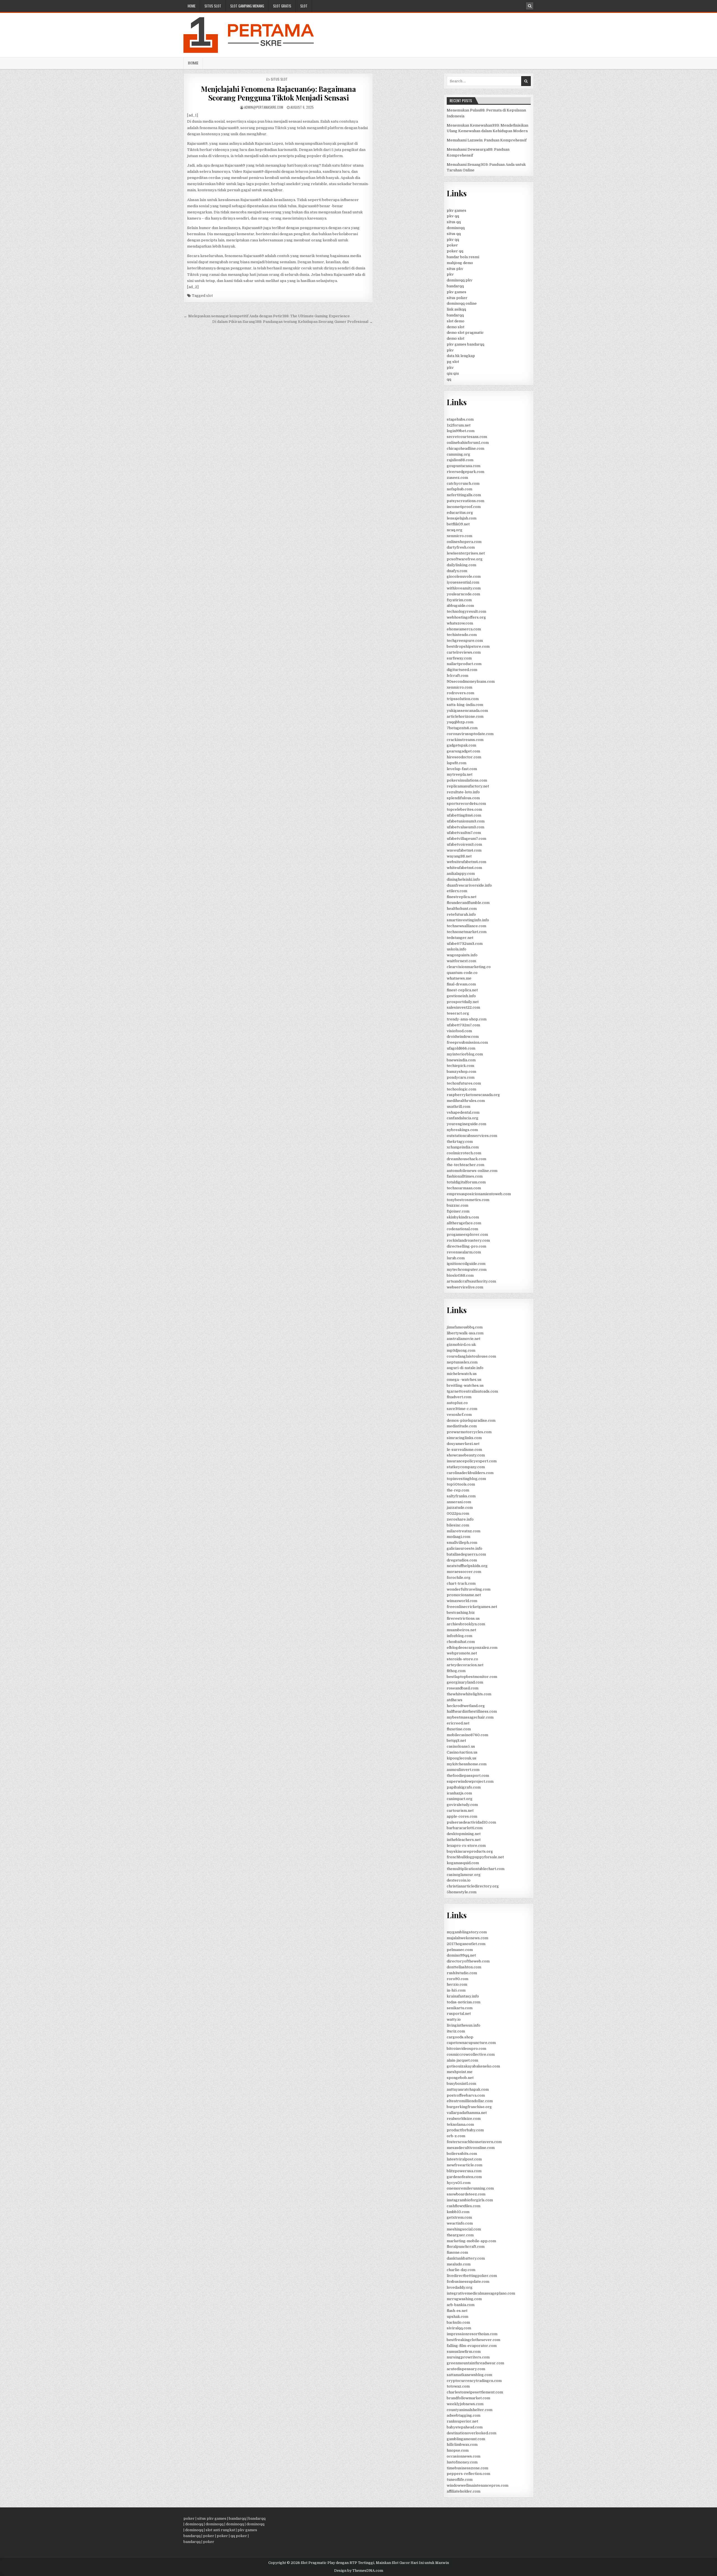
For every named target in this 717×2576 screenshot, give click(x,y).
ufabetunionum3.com (466, 821)
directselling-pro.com (466, 1246)
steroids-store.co (462, 1659)
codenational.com (462, 1229)
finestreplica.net (462, 897)
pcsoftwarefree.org (465, 559)
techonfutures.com (464, 1083)
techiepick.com (460, 1066)
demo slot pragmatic (465, 333)
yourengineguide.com (466, 1124)
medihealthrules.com (466, 1101)
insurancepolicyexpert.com (472, 1461)
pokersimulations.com (467, 780)
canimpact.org (460, 1799)
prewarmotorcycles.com (469, 1432)
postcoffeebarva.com (466, 2095)
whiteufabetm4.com (464, 868)
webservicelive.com (465, 1287)
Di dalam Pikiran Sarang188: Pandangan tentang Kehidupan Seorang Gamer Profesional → (293, 322)
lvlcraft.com (458, 676)
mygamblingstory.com (467, 1932)
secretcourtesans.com (467, 437)
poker (452, 245)
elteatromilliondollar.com (470, 2101)
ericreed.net (458, 1723)
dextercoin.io (459, 1880)
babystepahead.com (465, 2427)
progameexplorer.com (467, 1235)
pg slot (453, 362)
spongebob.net (460, 2078)
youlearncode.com (463, 594)
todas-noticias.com (464, 2002)
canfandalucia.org (463, 1118)
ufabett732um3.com (465, 944)
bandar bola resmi (463, 257)
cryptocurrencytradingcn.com (474, 2381)
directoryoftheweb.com (468, 1961)
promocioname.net (464, 1595)
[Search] (530, 6)
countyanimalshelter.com (470, 2410)
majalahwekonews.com (467, 1938)
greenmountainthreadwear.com (475, 2363)
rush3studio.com (462, 1973)
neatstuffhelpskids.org (467, 1566)
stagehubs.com (460, 419)
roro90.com (458, 1979)
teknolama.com (460, 2124)
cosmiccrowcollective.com (471, 2054)
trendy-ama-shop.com (467, 1019)
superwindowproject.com (470, 1781)
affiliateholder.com (464, 2491)
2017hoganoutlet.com (466, 1944)
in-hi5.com (456, 1990)
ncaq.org (455, 530)
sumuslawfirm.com (464, 2352)
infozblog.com (459, 1636)
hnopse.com (458, 2450)
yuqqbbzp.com (460, 722)
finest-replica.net (462, 990)
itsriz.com (456, 2031)
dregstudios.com (462, 1560)
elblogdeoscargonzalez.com (472, 1648)
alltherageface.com (464, 1223)
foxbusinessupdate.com (468, 2282)
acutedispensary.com (466, 2369)
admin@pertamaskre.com (264, 107)
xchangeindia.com (463, 1147)
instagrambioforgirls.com (470, 2200)
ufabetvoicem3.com (464, 844)
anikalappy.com (461, 874)
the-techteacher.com (465, 1165)
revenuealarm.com (464, 1252)
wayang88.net (459, 856)
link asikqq (456, 309)
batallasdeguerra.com (466, 1554)
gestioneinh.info (461, 996)
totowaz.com (458, 2386)
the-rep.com (458, 1490)
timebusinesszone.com (467, 2468)
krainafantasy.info (463, 1996)
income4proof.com (464, 507)
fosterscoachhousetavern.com (474, 2142)
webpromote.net (462, 1653)
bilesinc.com (458, 1525)
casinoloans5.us (461, 1746)
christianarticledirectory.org (473, 1886)
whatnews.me (459, 978)
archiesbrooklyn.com (466, 1624)
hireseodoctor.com (464, 757)
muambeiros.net (461, 1630)
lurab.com (456, 1258)
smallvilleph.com (462, 1543)
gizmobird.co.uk (461, 1345)
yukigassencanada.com (467, 711)
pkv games (457, 210)
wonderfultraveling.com (469, 1589)
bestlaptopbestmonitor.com (472, 1677)
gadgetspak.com (461, 745)
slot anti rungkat (220, 2530)
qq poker (239, 2536)
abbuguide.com (460, 606)
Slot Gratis (282, 6)
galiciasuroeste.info (465, 1548)
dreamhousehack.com (466, 1159)
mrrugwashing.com (464, 2299)
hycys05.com (459, 2183)
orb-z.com (456, 2136)
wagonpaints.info (462, 955)
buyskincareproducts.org (470, 1851)
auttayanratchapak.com (468, 2089)
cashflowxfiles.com (464, 2206)
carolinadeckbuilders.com (470, 1473)
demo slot (456, 327)
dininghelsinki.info (463, 879)
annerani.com (459, 1502)
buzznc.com (458, 1205)
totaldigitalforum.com (466, 1182)
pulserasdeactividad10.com (471, 1822)
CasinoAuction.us (462, 1752)
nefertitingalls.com (464, 495)
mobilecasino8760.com (467, 1735)
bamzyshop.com (461, 1072)
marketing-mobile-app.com (471, 2241)
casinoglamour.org (464, 1875)
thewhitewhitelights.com (469, 1694)
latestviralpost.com (464, 2159)
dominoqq (456, 228)
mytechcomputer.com (467, 1270)
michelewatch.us (462, 1374)
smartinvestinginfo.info (468, 920)
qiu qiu (453, 373)
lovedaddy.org (460, 2287)
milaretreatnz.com (464, 1531)
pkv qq (453, 216)
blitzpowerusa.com (464, 2171)
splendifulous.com (463, 798)
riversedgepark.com (465, 472)
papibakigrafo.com (464, 1787)
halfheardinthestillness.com (472, 1711)
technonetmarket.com (467, 932)
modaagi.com (458, 1537)
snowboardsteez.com (466, 2194)
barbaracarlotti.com (465, 1828)
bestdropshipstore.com (468, 646)
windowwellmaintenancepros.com (478, 2485)
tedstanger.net (460, 938)
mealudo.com (459, 2264)
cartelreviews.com (464, 652)
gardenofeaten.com (464, 2177)
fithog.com (456, 1671)
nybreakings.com (462, 1130)
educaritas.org (460, 513)
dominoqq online (462, 303)
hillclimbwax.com (462, 2445)
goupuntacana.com (464, 466)
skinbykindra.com (463, 1217)
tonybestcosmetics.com (468, 1200)
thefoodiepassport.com (468, 1776)
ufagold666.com (461, 1048)
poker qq (455, 251)
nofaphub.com (459, 489)
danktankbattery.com (466, 2258)
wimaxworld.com (462, 1601)
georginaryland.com (465, 1682)
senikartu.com (460, 2008)
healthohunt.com (462, 909)
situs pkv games (212, 2518)
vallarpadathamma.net (467, 2113)
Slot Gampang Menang (247, 6)
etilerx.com (457, 891)
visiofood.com (459, 1031)
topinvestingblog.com (466, 1479)
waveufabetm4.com (464, 850)
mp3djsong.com (461, 1350)
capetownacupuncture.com (471, 2043)
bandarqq (455, 286)
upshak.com (458, 2317)
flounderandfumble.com (468, 903)
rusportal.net (459, 2014)
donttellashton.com (464, 1967)
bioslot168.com (460, 1275)
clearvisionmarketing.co (469, 967)
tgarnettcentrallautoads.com (472, 1391)
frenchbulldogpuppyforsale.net (475, 1857)
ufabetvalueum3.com (465, 827)
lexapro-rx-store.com (466, 1846)
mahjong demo (460, 263)
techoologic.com (461, 1089)
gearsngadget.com (463, 751)
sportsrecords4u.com (466, 804)
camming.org (458, 454)
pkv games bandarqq (465, 344)
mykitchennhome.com (467, 1764)
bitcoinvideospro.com (466, 2049)
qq (449, 379)
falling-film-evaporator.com (472, 2346)
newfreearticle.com (465, 2165)
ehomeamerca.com (464, 629)
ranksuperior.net (462, 2421)
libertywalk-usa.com (465, 1333)
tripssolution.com (463, 699)
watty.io (454, 2019)
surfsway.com (459, 658)
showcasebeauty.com (466, 1455)
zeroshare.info (460, 1519)
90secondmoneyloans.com (471, 681)
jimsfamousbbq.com (465, 1327)
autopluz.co (457, 1403)
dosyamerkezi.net (463, 1444)
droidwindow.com (463, 1037)
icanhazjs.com (459, 1793)
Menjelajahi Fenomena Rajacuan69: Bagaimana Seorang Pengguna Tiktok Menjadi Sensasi (278, 93)
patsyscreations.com (465, 501)
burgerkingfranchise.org (469, 2107)
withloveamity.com (464, 588)
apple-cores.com (462, 1816)
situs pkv (455, 269)
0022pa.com (458, 1513)
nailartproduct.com (464, 664)
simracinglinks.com (464, 1438)
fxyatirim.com (459, 600)
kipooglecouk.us (462, 1758)
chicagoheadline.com (465, 448)
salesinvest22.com (463, 1007)
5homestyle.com (462, 1892)
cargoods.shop (460, 2037)
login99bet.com (461, 431)
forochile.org (459, 1578)
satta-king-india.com (465, 705)
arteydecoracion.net (465, 1665)
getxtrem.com (459, 2217)
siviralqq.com (459, 2328)
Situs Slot (213, 6)
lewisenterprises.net (466, 553)
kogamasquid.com (463, 1863)
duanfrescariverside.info (469, 885)
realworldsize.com (464, 2119)
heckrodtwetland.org (466, 1706)
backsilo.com (458, 2322)
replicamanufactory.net (468, 786)
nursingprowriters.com (468, 2357)
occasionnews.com (464, 2456)
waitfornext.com (461, 961)
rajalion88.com (460, 460)
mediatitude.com (462, 1426)
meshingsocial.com (464, 2229)
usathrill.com (458, 1107)
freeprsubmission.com (467, 1042)
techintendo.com (462, 635)
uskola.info (457, 949)
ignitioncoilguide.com (466, 1264)
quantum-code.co (462, 973)
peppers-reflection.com (468, 2474)
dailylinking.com (461, 565)
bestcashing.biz (461, 1613)
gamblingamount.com (466, 2439)
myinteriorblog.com (465, 1054)
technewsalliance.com (466, 926)
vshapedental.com (463, 1112)
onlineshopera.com (464, 542)
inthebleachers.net (464, 1840)
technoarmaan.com (464, 1188)
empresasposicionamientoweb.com (479, 1194)
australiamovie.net (464, 1339)
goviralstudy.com (462, 1805)
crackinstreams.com (465, 740)
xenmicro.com (459, 536)
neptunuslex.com (462, 1362)
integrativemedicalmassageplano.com (481, 2293)
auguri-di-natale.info (465, 1368)
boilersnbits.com (462, 2154)
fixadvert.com (459, 1397)
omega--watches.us (464, 1380)
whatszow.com (460, 623)
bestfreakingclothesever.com (473, 2340)
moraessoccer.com (464, 1572)
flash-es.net (457, 2311)
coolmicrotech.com (464, 1153)
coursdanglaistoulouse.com (471, 1356)
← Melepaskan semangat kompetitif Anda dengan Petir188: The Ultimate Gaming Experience (267, 316)
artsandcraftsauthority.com (471, 1281)
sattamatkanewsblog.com (469, 2375)
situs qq (454, 222)
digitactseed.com (462, 670)
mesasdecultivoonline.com (471, 2148)
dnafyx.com (457, 571)
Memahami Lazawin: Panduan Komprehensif (487, 140)
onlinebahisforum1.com (468, 443)
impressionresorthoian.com (472, 2334)
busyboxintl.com (461, 2084)
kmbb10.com (458, 2212)
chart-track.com (461, 1583)
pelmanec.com (460, 1950)
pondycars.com (461, 1077)
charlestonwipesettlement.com (475, 2392)
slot (304, 6)
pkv (450, 274)
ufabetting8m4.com (464, 815)
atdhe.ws (455, 1700)
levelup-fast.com (462, 769)
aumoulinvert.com (463, 1770)
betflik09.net (458, 524)
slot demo (456, 321)
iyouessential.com (463, 582)
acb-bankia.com (461, 2305)
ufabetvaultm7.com (464, 833)
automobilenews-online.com (472, 1171)
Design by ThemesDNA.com (359, 2571)
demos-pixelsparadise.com (471, 1420)
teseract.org (458, 1013)
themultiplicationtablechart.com (476, 1869)
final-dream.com (461, 984)
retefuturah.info (461, 914)
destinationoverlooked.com (472, 2433)
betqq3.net (456, 1741)
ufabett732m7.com (463, 1025)
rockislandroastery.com (468, 1240)
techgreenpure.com (465, 641)
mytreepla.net (460, 774)
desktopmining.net (464, 1834)
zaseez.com (457, 478)
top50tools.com (461, 1484)
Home (192, 6)
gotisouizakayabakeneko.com (473, 2066)
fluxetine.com (459, 1729)
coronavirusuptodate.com (470, 734)
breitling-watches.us (465, 1385)
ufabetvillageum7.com (466, 839)
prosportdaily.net (463, 1002)
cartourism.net (460, 1811)
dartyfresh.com (461, 547)
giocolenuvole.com (464, 576)
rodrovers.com (460, 693)
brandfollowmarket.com (468, 2398)
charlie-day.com (461, 2270)
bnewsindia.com (461, 1060)
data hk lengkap (461, 356)
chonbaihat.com (461, 1642)
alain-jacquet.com (462, 2060)
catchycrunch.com (463, 483)
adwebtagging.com (464, 2415)
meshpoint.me (460, 2072)
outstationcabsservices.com (472, 1136)
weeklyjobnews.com (465, 2404)
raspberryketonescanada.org (473, 1095)
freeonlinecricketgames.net (472, 1607)
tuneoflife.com (460, 2480)
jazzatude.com (460, 1508)
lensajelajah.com (462, 518)
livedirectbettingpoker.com (472, 2276)
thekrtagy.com (460, 1142)
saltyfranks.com (461, 1496)
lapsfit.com (457, 763)
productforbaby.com (465, 2130)
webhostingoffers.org (466, 617)
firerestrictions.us (463, 1618)
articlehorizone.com (465, 716)
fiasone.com (457, 2252)
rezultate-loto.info (463, 792)
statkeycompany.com (466, 1467)
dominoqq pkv (460, 280)
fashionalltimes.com (465, 1176)
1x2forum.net (459, 425)
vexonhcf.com (459, 1415)
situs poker (457, 298)
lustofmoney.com (462, 2462)
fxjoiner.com (458, 1211)
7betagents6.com (462, 728)
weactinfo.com (460, 2223)
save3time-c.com (462, 1409)
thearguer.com (460, 2235)
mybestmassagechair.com (470, 1717)
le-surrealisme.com (464, 1450)
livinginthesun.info (464, 2025)
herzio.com (457, 1984)
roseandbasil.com (463, 1688)
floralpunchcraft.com (466, 2247)
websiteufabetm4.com (466, 862)
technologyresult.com (466, 611)
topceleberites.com (464, 809)
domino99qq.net (461, 1955)
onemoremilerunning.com (470, 2188)
